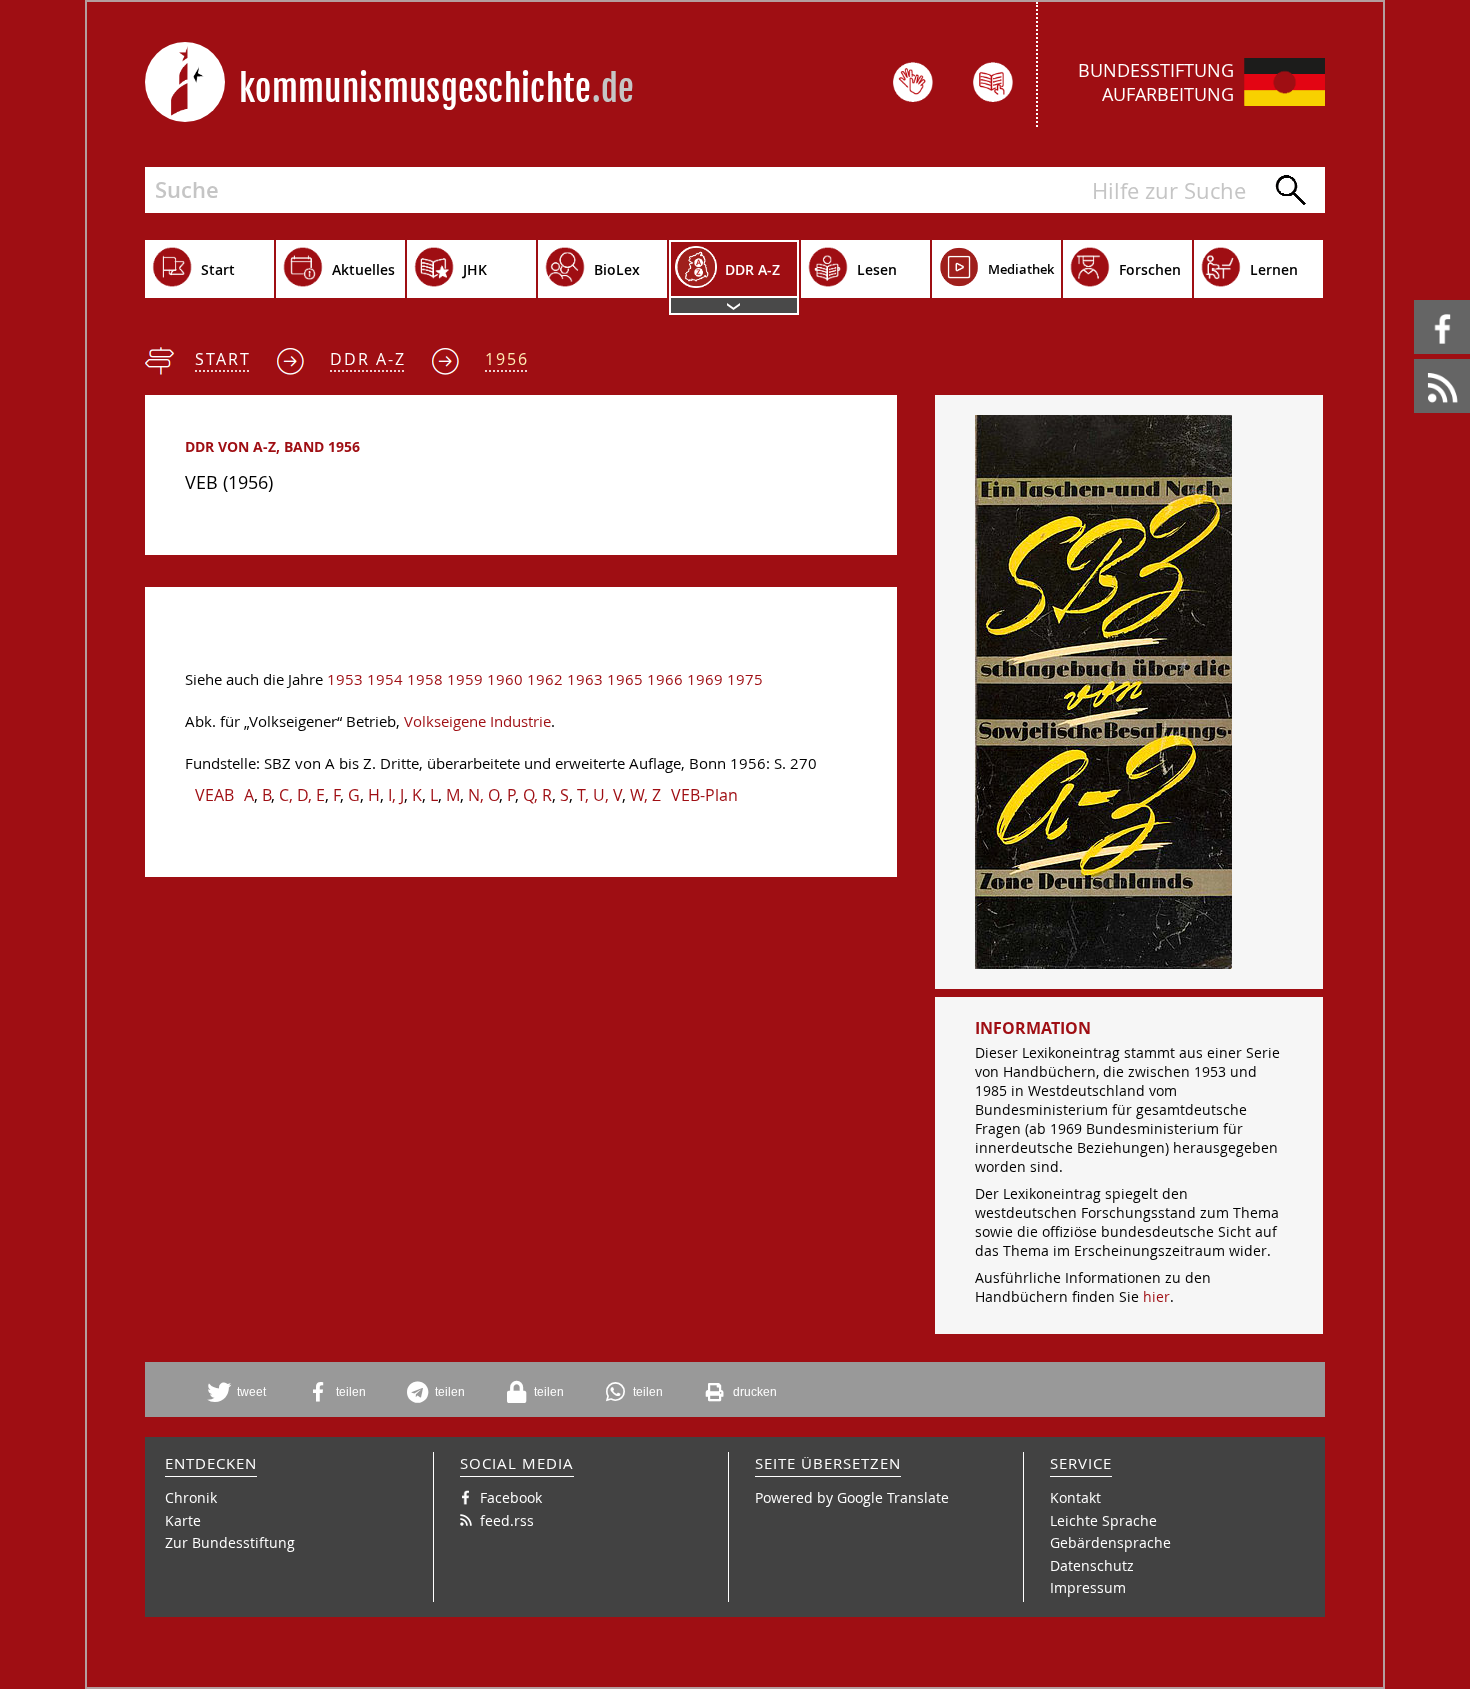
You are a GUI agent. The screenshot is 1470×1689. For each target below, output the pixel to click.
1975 (745, 679)
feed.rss (1415, 359)
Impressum (1088, 1587)
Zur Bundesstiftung (230, 1542)
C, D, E (302, 795)
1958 (425, 679)
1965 (625, 679)
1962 (545, 679)
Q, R (537, 795)
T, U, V (599, 795)
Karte (183, 1520)
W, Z (645, 795)
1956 (507, 359)
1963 (585, 679)
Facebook (1417, 300)
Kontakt (1075, 1497)
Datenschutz (1092, 1565)
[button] (244, 1392)
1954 (385, 679)
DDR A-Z (368, 359)
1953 (345, 679)
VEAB (214, 795)
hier (1156, 1296)
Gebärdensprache (1110, 1542)
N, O (483, 795)
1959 (465, 679)
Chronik (191, 1497)
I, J (396, 795)
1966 (665, 679)
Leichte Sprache (1103, 1520)
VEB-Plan (704, 795)
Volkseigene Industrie (477, 721)
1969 (705, 679)
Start (223, 359)
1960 (505, 679)
